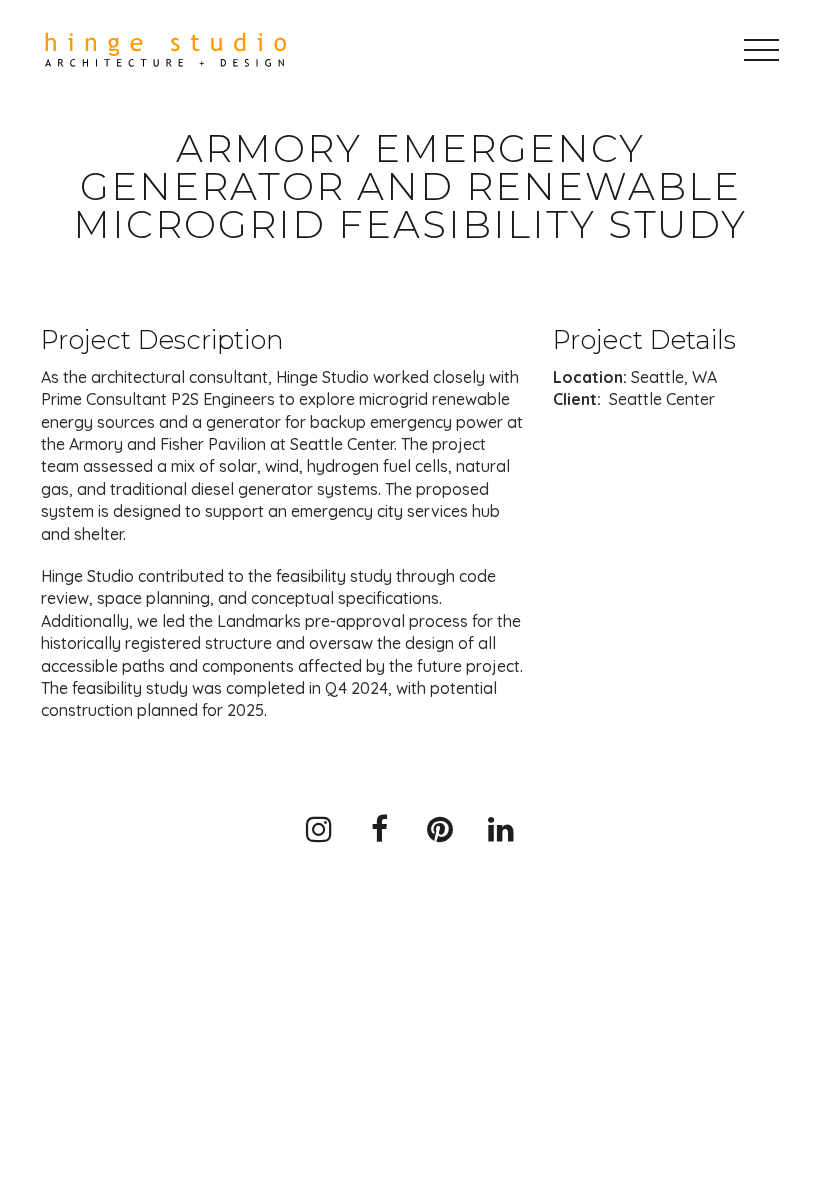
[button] (761, 50)
